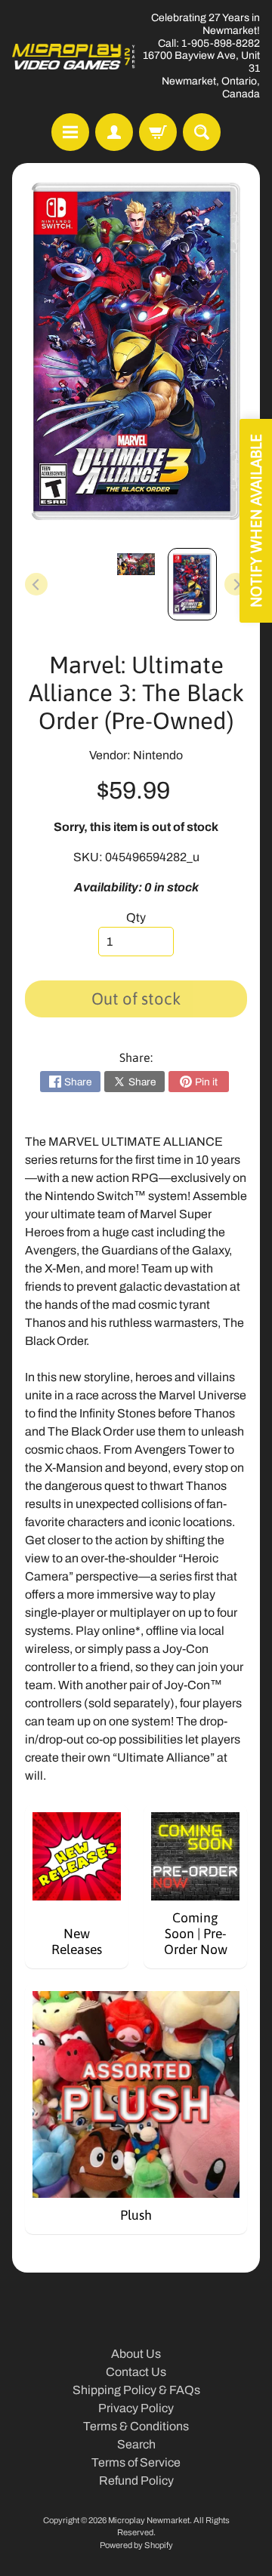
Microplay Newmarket (149, 2520)
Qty (136, 917)
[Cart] (158, 132)
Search (136, 2444)
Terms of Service (136, 2462)
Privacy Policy (136, 2408)
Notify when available (256, 521)
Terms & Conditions (136, 2426)
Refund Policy (136, 2481)
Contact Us (136, 2372)
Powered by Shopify (136, 2545)
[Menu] (70, 132)
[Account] (114, 132)
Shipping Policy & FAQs (136, 2390)
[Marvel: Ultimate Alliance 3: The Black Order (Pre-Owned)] (192, 584)
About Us (136, 2354)
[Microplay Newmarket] (74, 57)
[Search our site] (202, 132)
